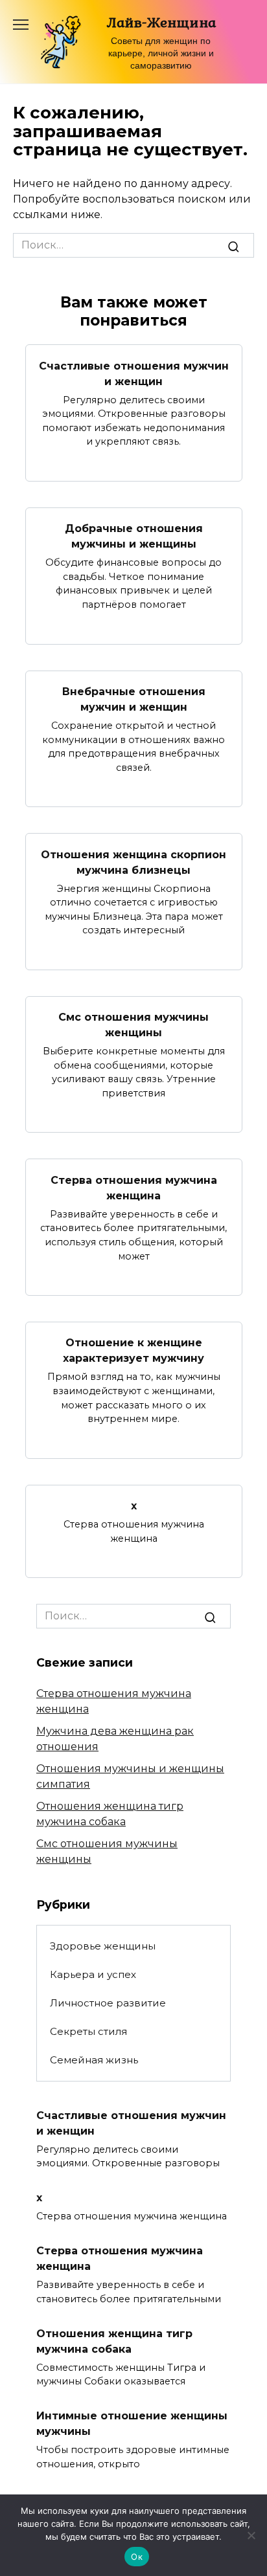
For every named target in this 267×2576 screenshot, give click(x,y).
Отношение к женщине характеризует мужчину (133, 1350)
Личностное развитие (108, 2003)
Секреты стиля (88, 2031)
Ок (137, 2557)
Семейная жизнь (94, 2060)
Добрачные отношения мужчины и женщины (134, 536)
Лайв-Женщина (161, 22)
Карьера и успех (93, 1974)
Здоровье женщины (103, 1946)
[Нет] (251, 2535)
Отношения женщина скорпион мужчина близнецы (133, 862)
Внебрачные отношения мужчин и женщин (134, 699)
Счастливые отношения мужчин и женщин (134, 373)
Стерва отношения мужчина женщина (134, 1187)
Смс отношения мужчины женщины (133, 1025)
